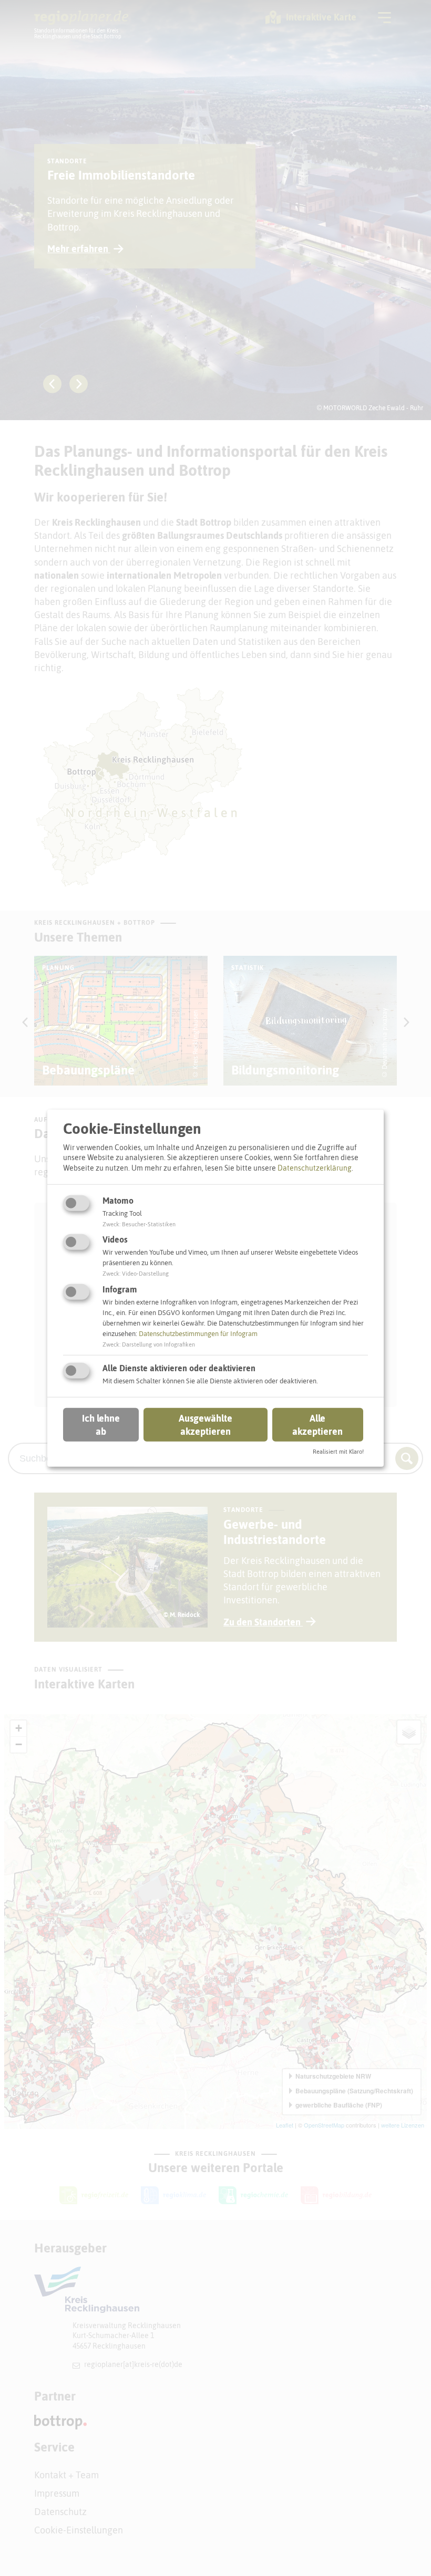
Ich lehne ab (101, 1425)
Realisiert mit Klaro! (338, 1452)
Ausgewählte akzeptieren (206, 1425)
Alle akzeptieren (317, 1425)
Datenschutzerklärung (315, 1168)
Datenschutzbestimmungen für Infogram (198, 1334)
